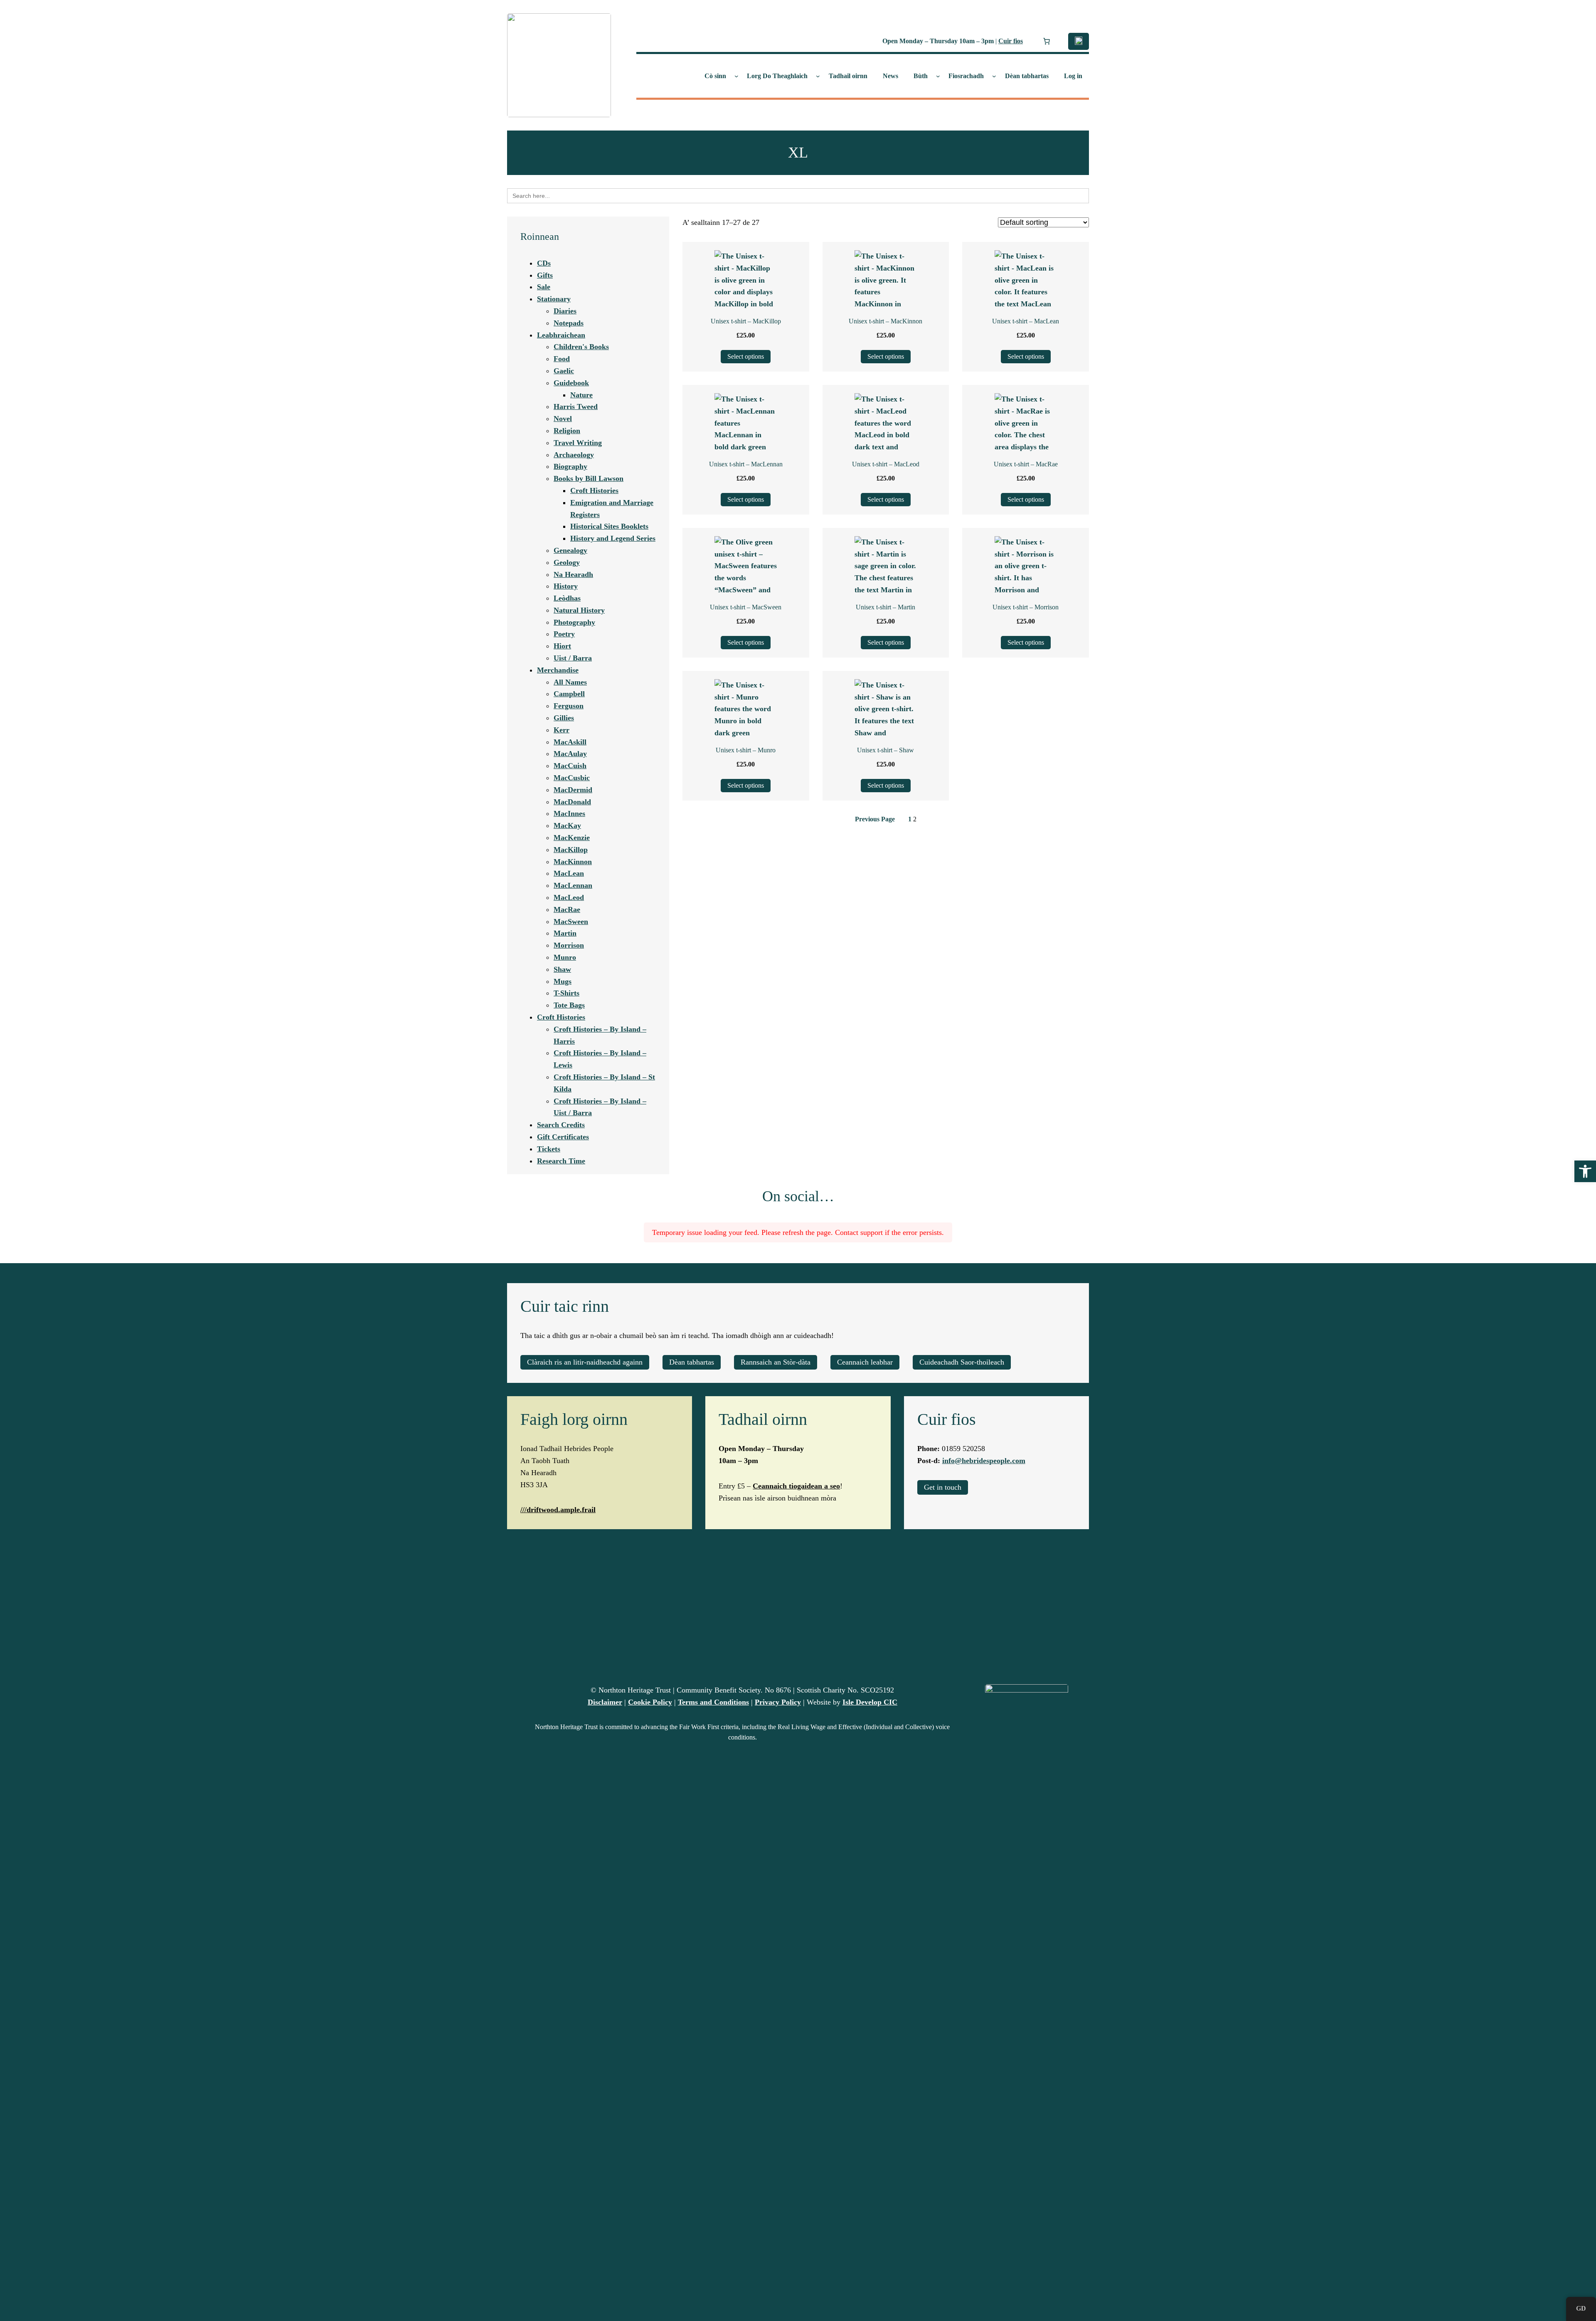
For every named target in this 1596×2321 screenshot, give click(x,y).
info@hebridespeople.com (984, 1461)
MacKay (567, 825)
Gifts (545, 275)
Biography (570, 466)
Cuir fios (1011, 41)
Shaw (562, 969)
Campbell (569, 694)
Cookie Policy (650, 1702)
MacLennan (573, 885)
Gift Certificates (563, 1137)
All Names (570, 682)
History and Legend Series (613, 538)
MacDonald (572, 802)
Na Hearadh (573, 574)
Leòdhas (567, 598)
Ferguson (569, 706)
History (566, 586)
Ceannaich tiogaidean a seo (796, 1486)
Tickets (549, 1149)
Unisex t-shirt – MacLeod (886, 464)
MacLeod (569, 897)
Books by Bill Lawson (589, 478)
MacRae (567, 909)
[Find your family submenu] (818, 76)
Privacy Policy (778, 1702)
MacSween (571, 922)
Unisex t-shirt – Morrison (1026, 607)
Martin (565, 933)
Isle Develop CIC (870, 1702)
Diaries (565, 311)
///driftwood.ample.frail (558, 1510)
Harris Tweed (576, 407)
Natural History (579, 610)
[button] (1585, 1171)
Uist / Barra (573, 658)
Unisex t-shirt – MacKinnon (885, 321)
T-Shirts (566, 993)
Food (562, 359)
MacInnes (569, 813)
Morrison (569, 945)
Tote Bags (569, 1005)
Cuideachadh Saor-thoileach (962, 1362)
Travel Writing (578, 443)
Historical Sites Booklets (609, 526)
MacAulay (570, 754)
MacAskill (570, 742)
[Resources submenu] (994, 76)
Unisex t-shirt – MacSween (746, 607)
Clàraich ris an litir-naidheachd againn (585, 1362)
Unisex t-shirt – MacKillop (746, 321)
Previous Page (875, 819)
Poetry (564, 634)
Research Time (561, 1161)
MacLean (569, 873)
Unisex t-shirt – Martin (885, 607)
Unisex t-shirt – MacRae (1026, 464)
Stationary (554, 299)
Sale (544, 287)
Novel (563, 419)
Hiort (562, 646)
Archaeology (574, 455)
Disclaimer (605, 1702)
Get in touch (943, 1487)
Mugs (563, 981)
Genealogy (570, 550)
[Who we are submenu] (736, 76)
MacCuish (570, 766)
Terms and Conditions (713, 1702)
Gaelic (564, 371)
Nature (581, 395)
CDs (544, 263)
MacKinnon (573, 862)
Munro (565, 957)
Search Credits (561, 1125)
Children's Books (581, 347)
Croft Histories (594, 490)
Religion (567, 431)
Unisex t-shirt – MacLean (1026, 321)
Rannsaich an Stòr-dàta (776, 1362)
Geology (567, 562)
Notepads (569, 323)
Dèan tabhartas (692, 1362)
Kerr (562, 730)
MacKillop (571, 850)
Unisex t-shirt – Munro (746, 750)
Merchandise (558, 670)
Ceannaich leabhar (865, 1362)
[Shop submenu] (938, 76)
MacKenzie (572, 838)
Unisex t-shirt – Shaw (885, 750)
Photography (574, 622)
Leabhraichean (561, 335)
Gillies (564, 718)
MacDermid (573, 790)
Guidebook (571, 383)
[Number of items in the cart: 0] (1047, 41)
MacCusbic (572, 778)
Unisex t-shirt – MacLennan (746, 464)
